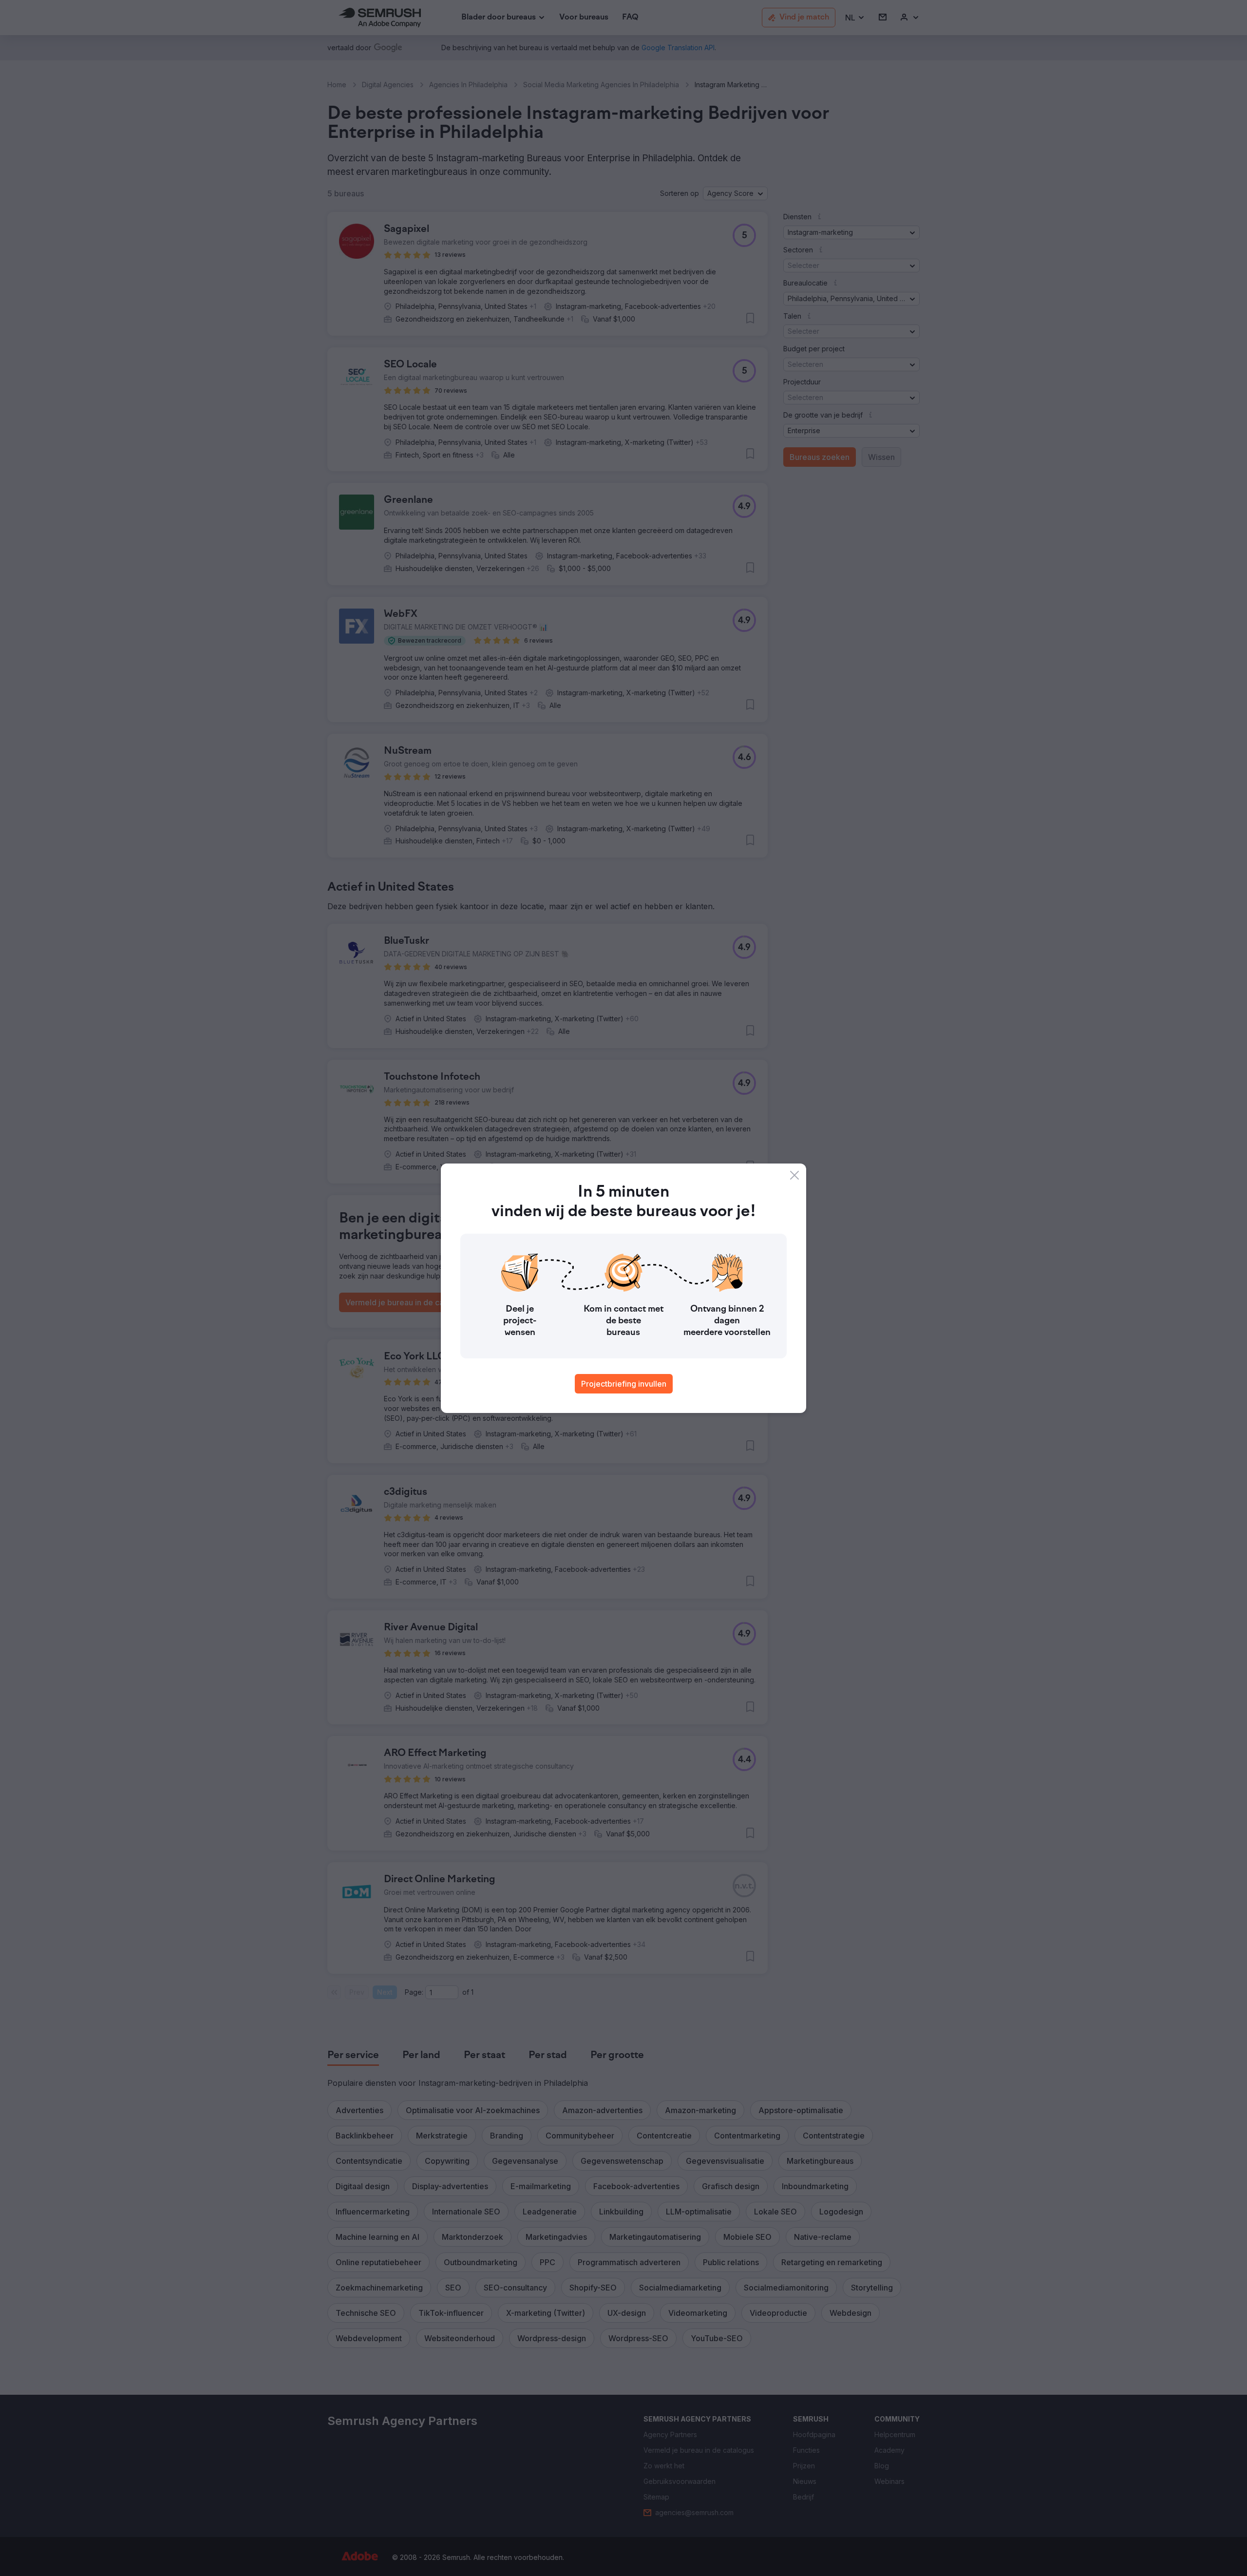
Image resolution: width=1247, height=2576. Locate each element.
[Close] (794, 1175)
